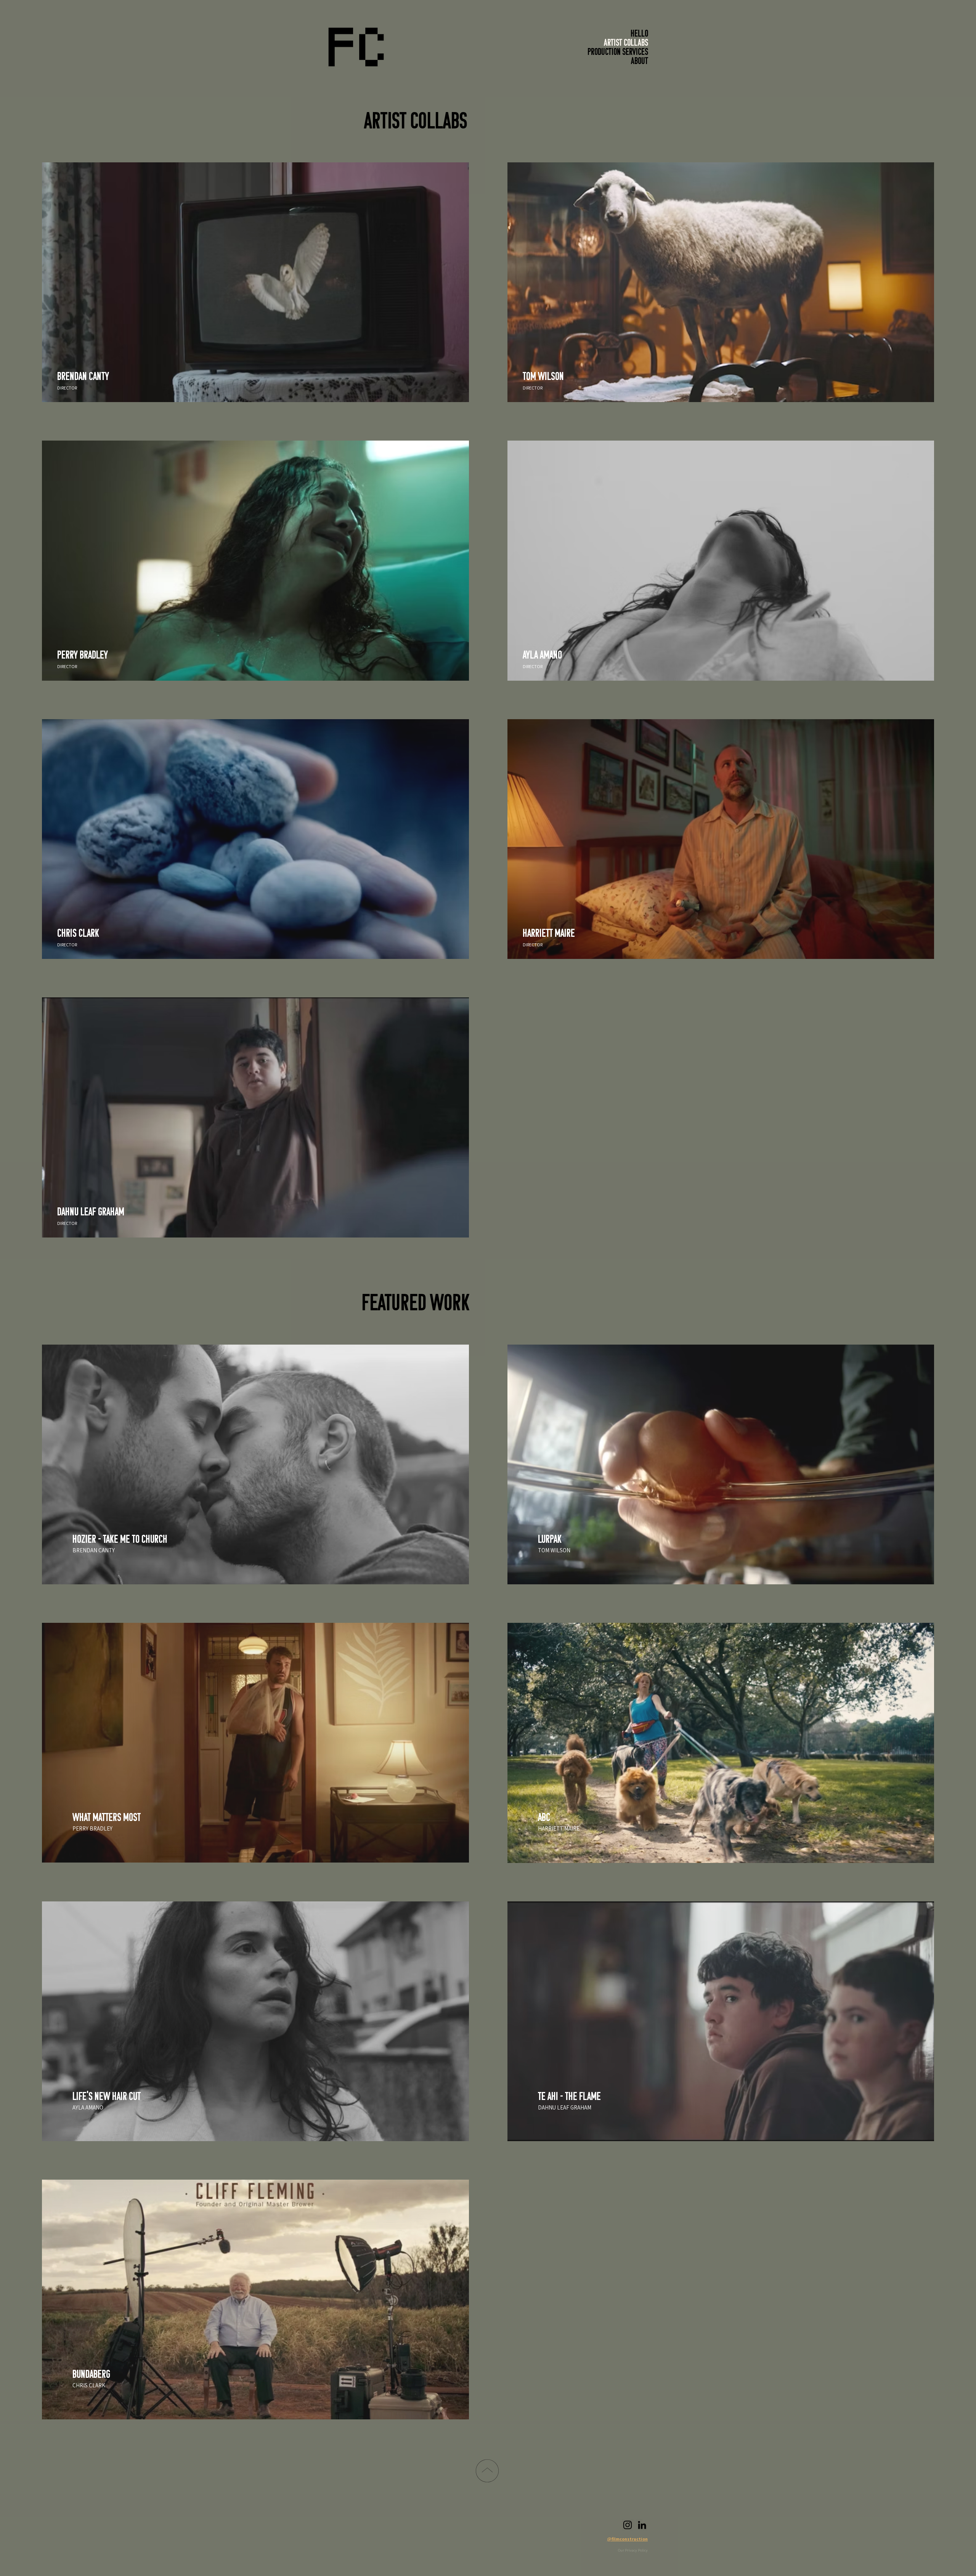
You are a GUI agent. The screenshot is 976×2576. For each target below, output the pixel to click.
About (640, 62)
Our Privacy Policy (633, 2550)
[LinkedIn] (642, 2525)
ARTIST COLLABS (626, 43)
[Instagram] (628, 2525)
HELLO (639, 34)
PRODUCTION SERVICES (618, 53)
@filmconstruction (627, 2539)
